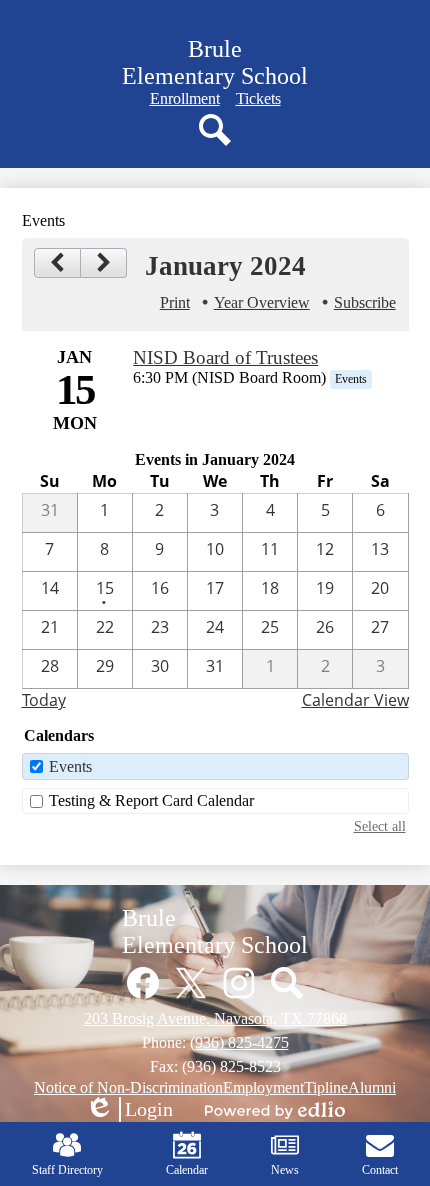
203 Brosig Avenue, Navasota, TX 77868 (215, 1018)
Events (70, 766)
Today (44, 700)
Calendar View (355, 700)
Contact (380, 1170)
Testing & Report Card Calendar (151, 800)
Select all (380, 826)
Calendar (187, 1170)
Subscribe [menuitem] (365, 302)
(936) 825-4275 (239, 1042)
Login (129, 1110)
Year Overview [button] (262, 302)
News (285, 1170)
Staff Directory (67, 1170)
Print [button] (175, 302)
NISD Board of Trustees (225, 357)
